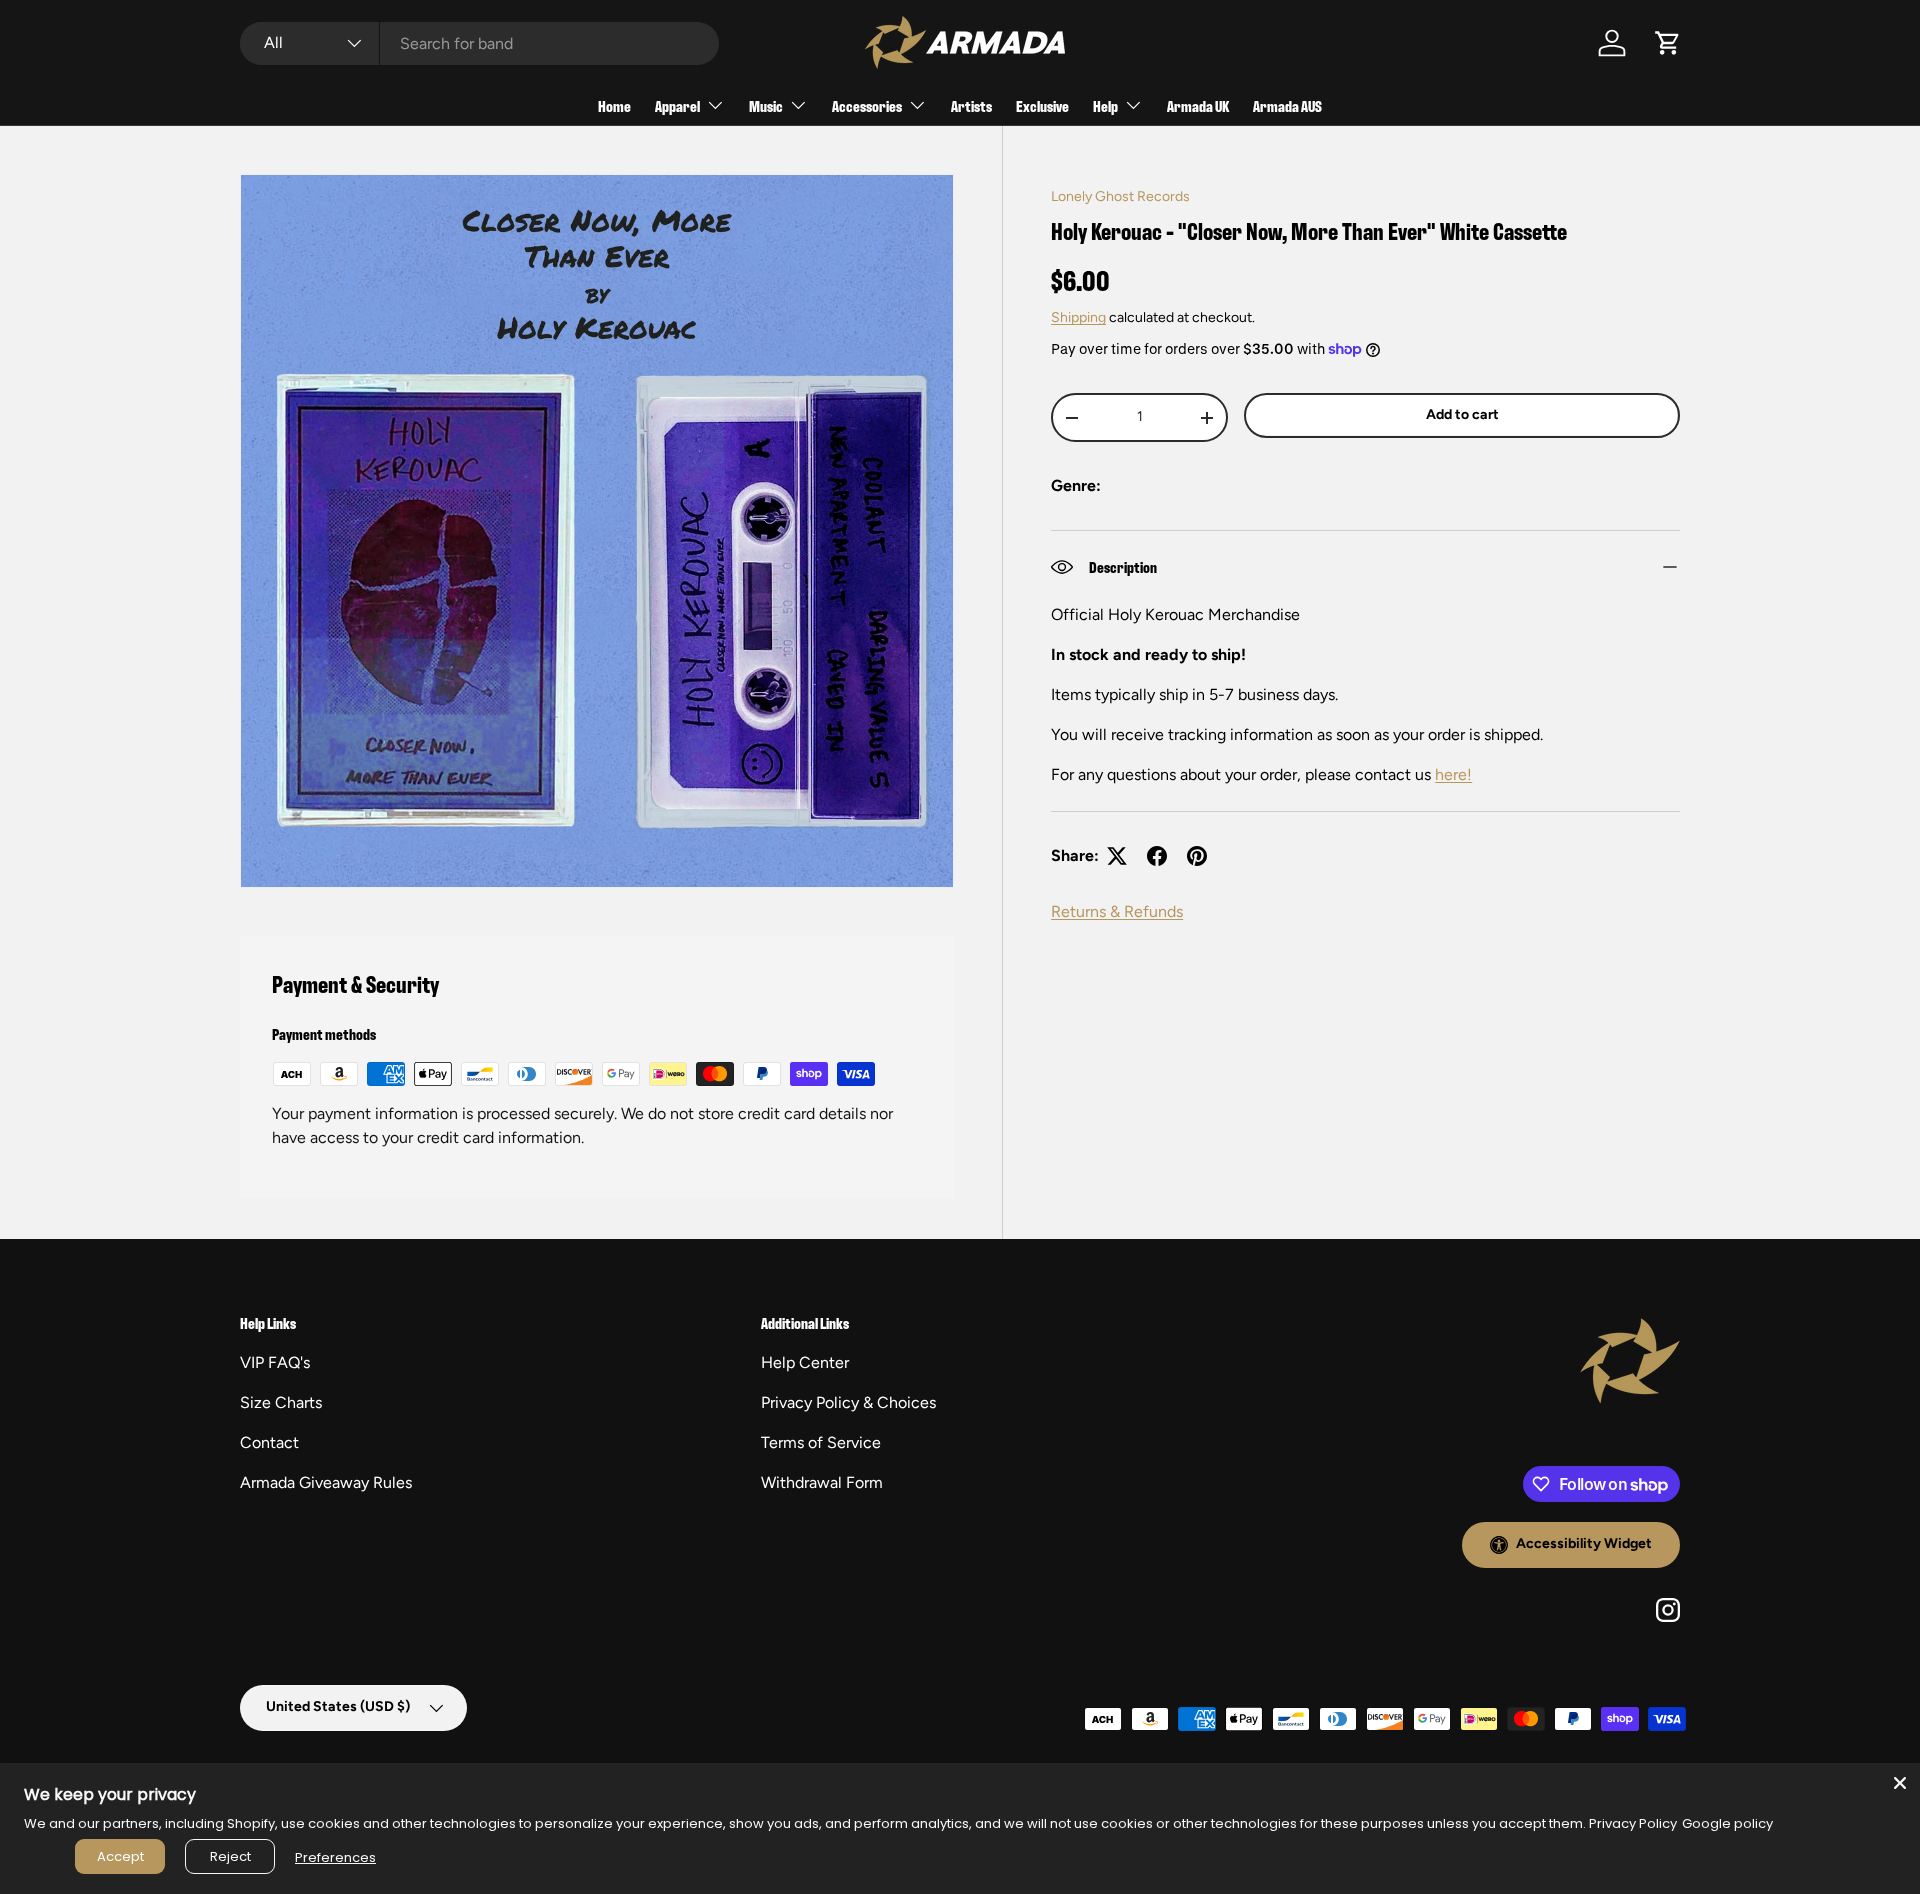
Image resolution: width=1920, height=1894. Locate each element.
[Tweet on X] (1117, 856)
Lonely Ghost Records (1120, 196)
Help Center (805, 1362)
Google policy (1727, 1823)
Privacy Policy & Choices (848, 1402)
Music (766, 105)
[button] (1668, 43)
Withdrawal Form (822, 1482)
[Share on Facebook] (1157, 856)
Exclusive (1042, 105)
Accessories (867, 105)
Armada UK (1198, 105)
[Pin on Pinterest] (1197, 856)
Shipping (1078, 317)
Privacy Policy (1633, 1823)
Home (614, 105)
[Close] (1900, 1783)
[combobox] (479, 43)
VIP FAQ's (275, 1362)
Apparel (677, 105)
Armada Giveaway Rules (326, 1482)
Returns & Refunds (1117, 911)
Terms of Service (821, 1442)
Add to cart (1462, 414)
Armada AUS (1287, 105)
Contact (269, 1442)
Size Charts (281, 1402)
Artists (971, 105)
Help (1105, 105)
